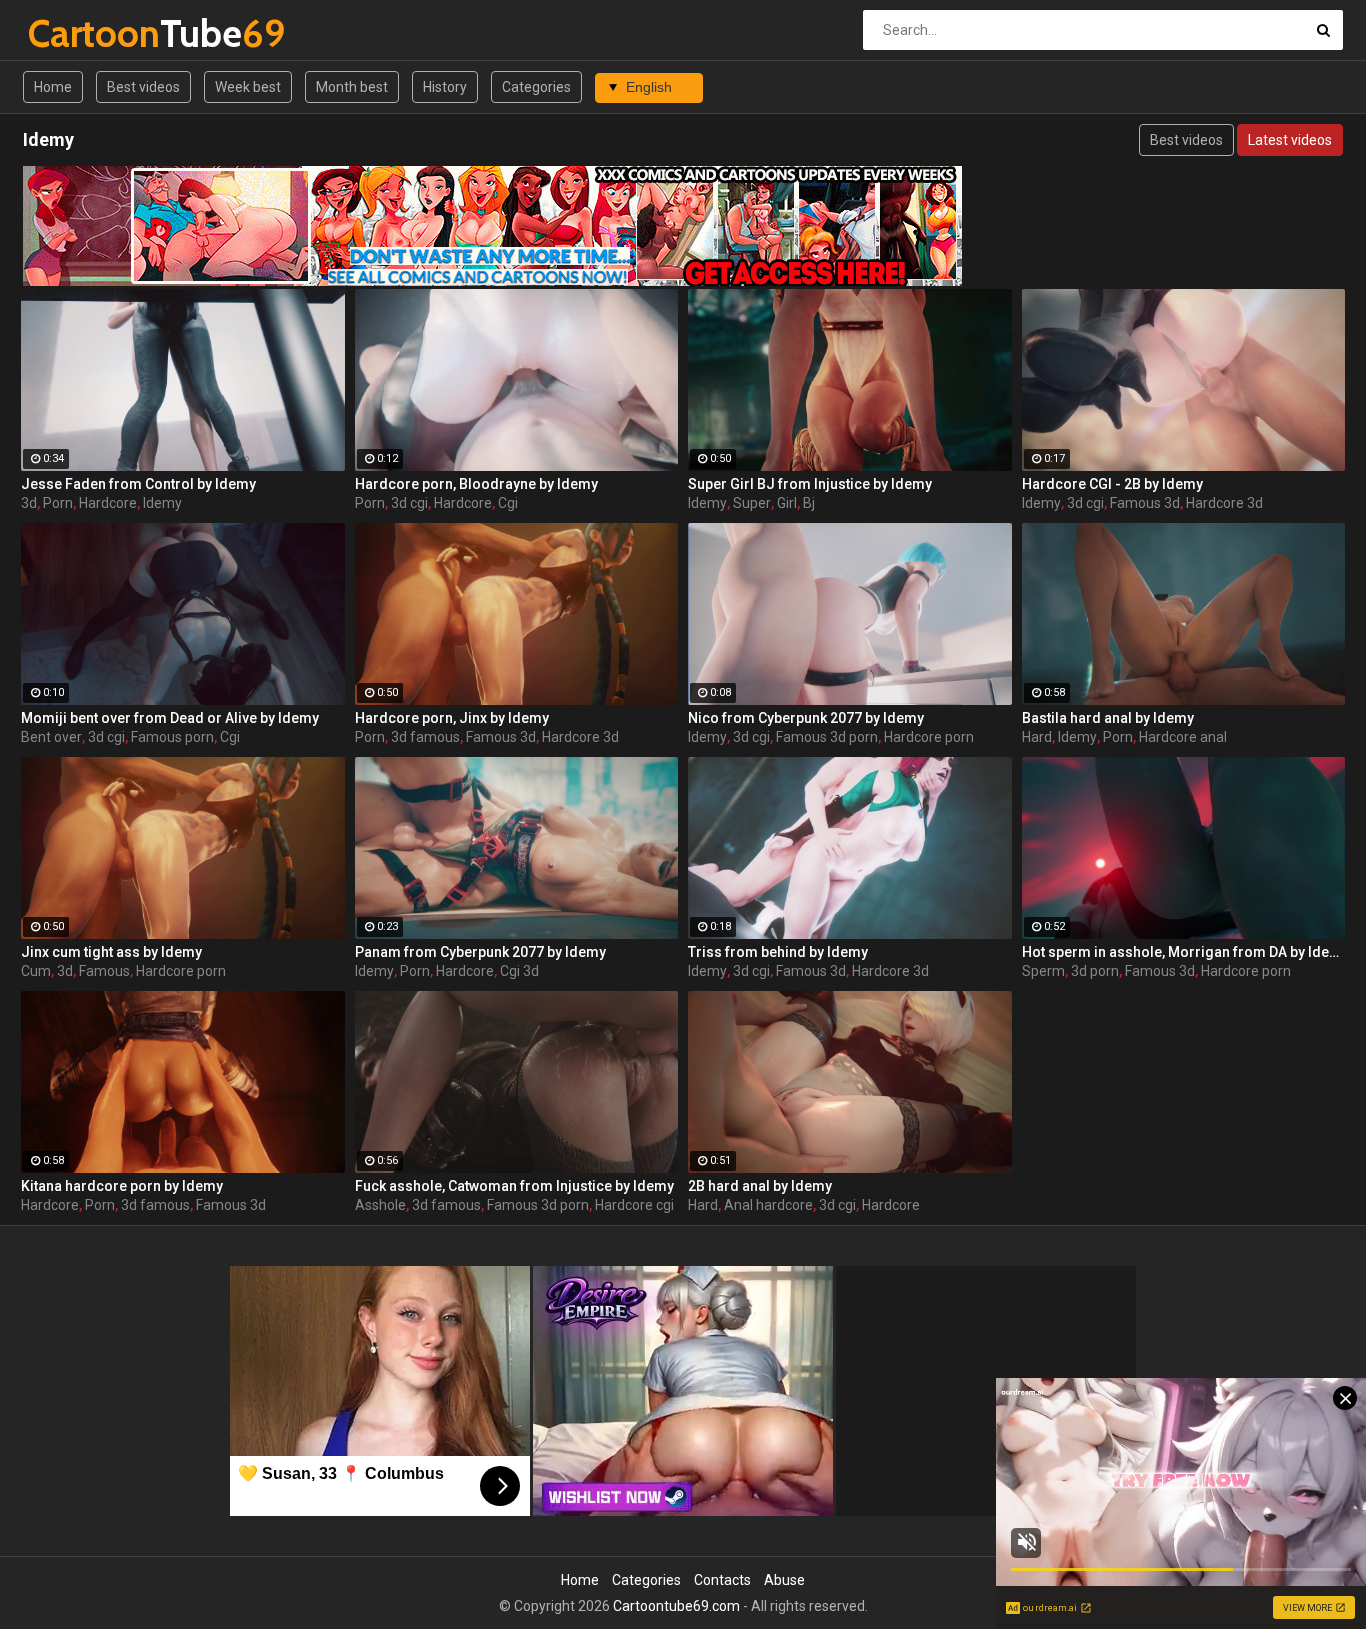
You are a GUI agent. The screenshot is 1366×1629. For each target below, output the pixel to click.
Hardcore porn (929, 737)
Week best (248, 87)
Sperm (1043, 971)
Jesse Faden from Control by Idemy (138, 484)
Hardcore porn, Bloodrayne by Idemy (476, 484)
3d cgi (409, 503)
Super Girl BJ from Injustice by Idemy (810, 484)
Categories (536, 87)
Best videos (143, 87)
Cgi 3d (519, 971)
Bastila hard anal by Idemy (1108, 718)
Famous (104, 971)
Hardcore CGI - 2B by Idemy (1112, 484)
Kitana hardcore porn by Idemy (122, 1186)
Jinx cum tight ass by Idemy (111, 952)
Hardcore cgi (634, 1205)
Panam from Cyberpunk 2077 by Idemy (480, 952)
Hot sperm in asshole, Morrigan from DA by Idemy (1184, 952)
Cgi (508, 503)
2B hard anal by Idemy (760, 1186)
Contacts (722, 1580)
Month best (352, 87)
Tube (80, 33)
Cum (36, 971)
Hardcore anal (1183, 737)
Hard (1037, 737)
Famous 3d (1145, 503)
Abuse (784, 1580)
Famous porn (172, 737)
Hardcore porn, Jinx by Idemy (452, 718)
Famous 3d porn (827, 737)
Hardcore (108, 503)
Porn (58, 503)
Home (53, 87)
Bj (809, 503)
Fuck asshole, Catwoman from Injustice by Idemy (514, 1186)
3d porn (1095, 971)
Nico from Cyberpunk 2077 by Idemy (806, 718)
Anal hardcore (768, 1205)
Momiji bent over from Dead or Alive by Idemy (170, 718)
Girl (787, 503)
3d (29, 503)
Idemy (162, 503)
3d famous (425, 737)
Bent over (51, 737)
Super (752, 503)
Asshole (380, 1205)
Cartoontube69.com (676, 1606)
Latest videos (1290, 140)
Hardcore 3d (1224, 503)
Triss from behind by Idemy (778, 952)
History (445, 87)
